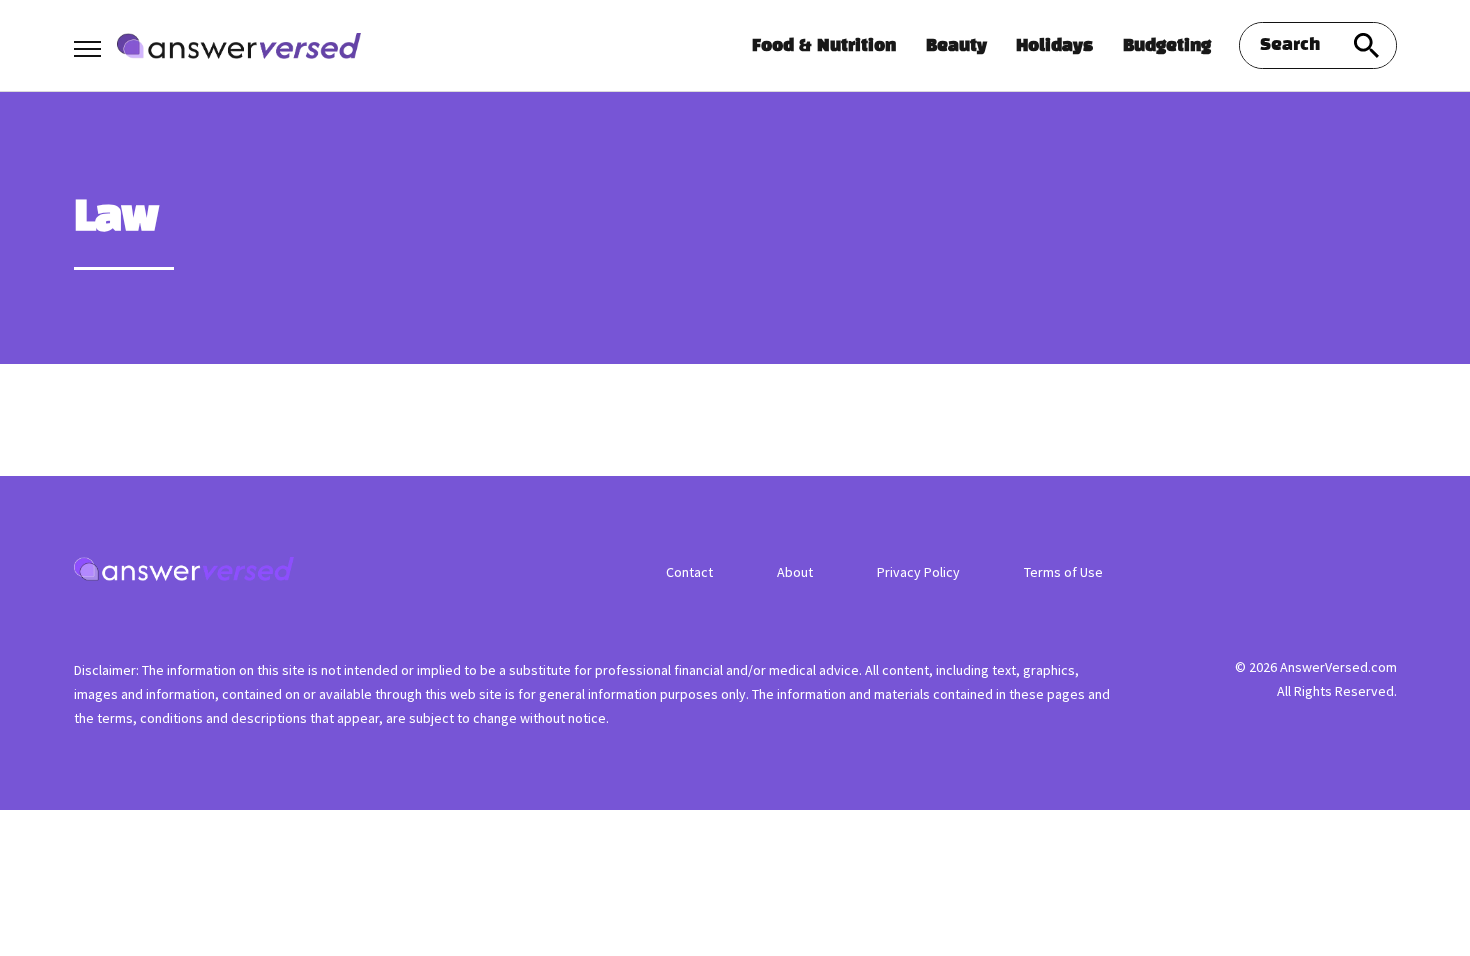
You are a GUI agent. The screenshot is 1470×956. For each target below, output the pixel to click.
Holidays (1054, 46)
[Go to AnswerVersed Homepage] (239, 46)
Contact (689, 572)
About (795, 572)
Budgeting (1167, 46)
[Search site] (1367, 45)
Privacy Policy (918, 572)
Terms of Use (1063, 572)
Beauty (956, 46)
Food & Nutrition (824, 46)
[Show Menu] (87, 44)
